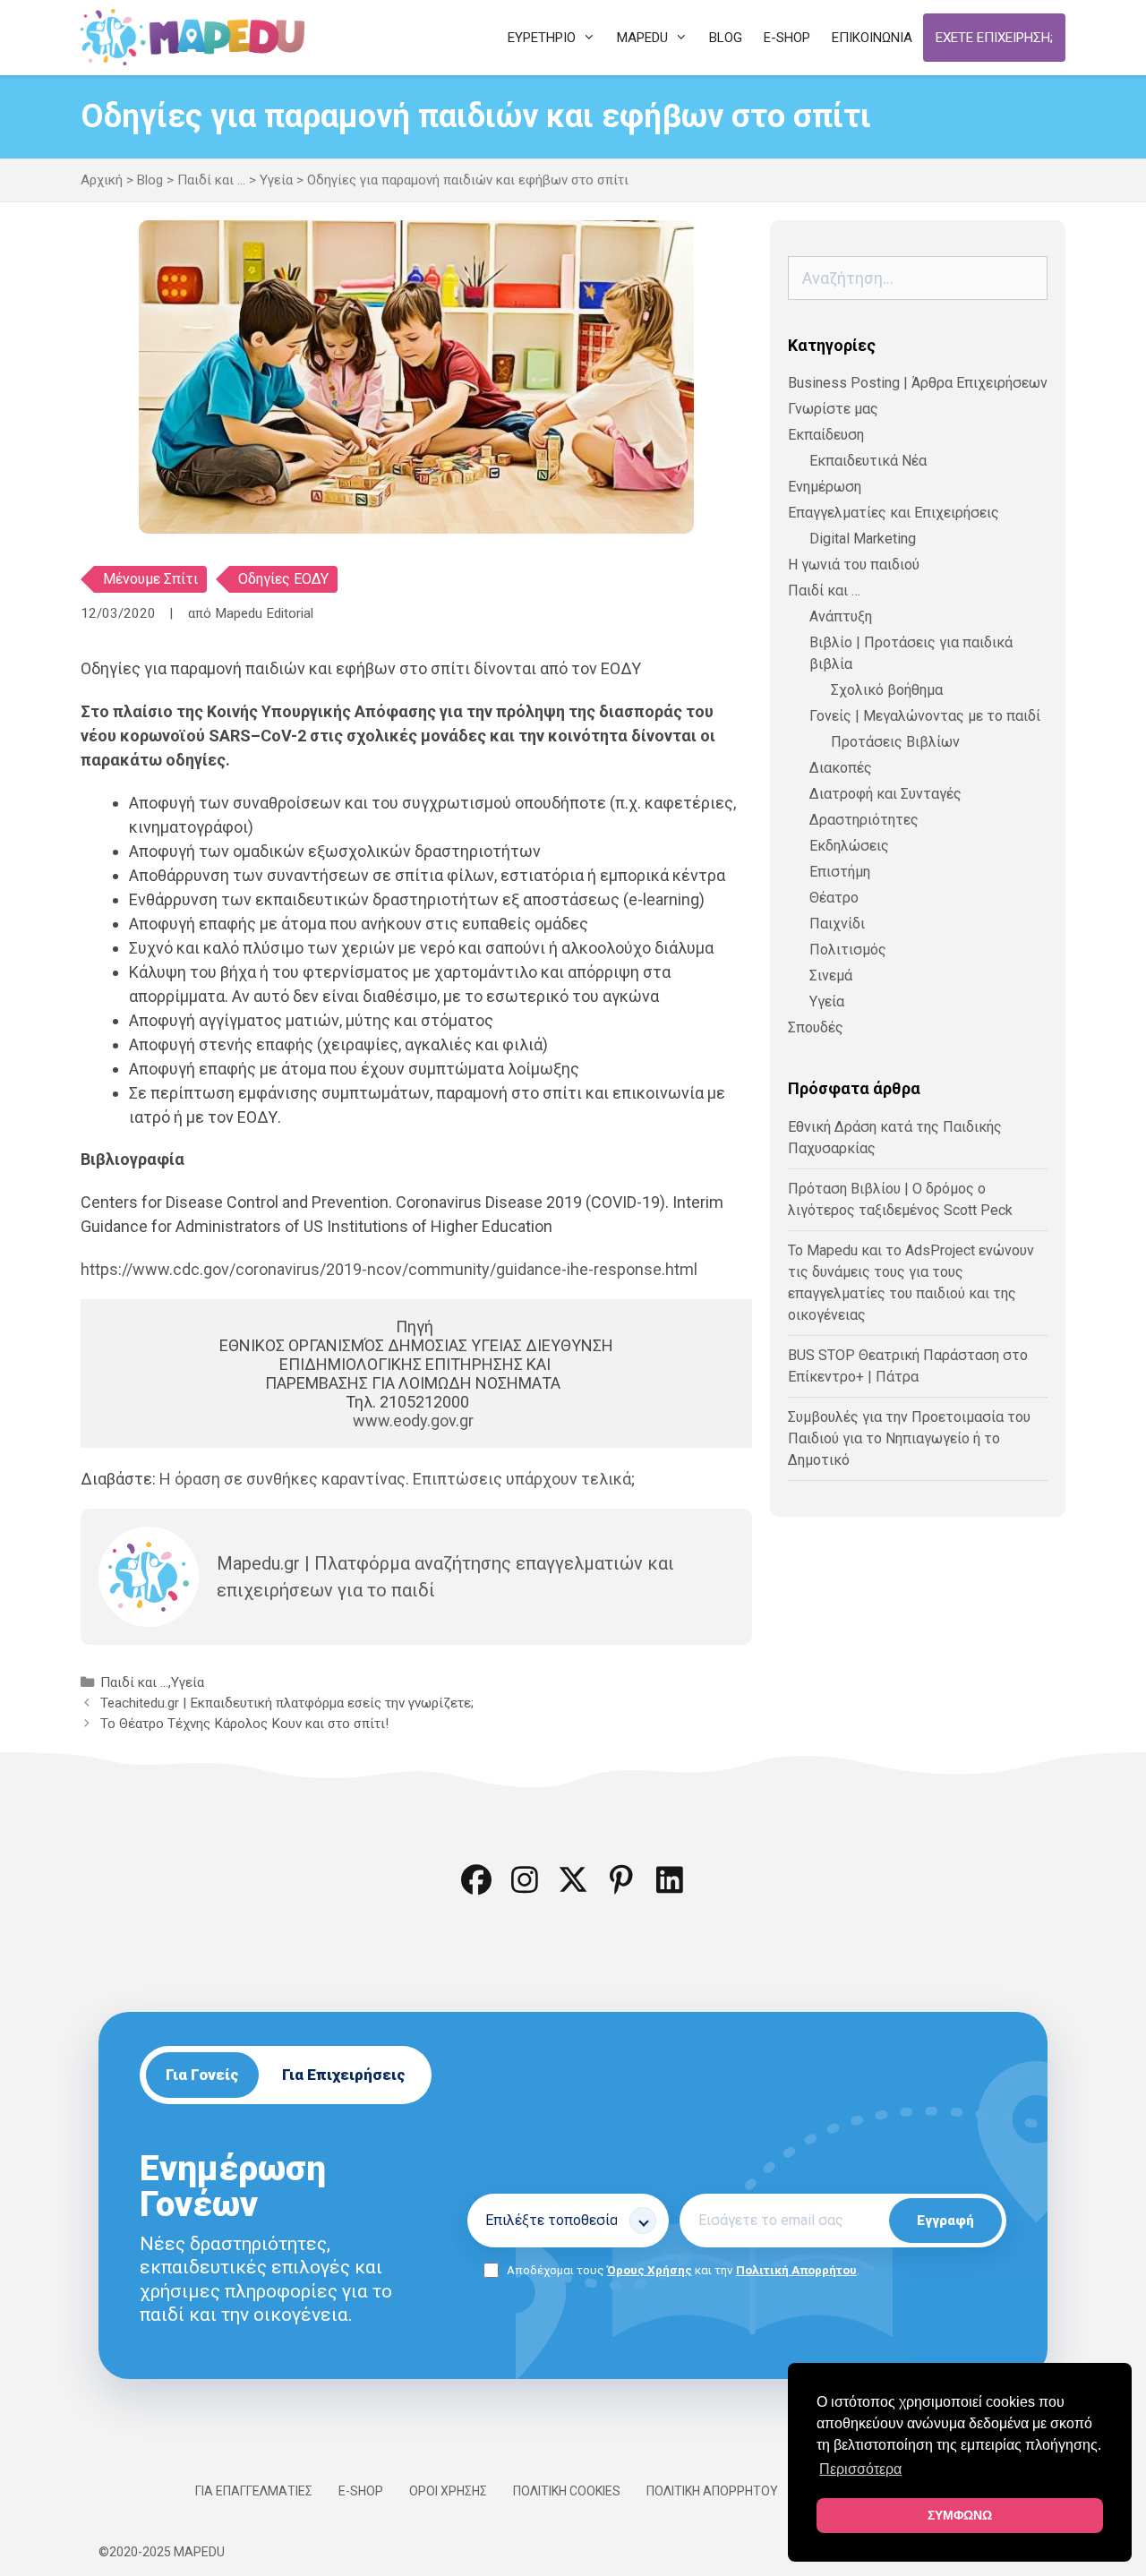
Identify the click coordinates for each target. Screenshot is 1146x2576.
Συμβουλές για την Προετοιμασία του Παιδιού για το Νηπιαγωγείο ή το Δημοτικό (909, 1438)
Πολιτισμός (848, 950)
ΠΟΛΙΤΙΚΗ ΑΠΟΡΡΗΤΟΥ (712, 2491)
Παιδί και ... (211, 180)
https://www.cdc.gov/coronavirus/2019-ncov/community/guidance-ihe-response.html (389, 1269)
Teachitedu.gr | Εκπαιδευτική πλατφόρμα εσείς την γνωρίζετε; (287, 1703)
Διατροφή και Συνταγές (885, 794)
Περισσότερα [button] (860, 2469)
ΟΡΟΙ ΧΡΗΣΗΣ (448, 2491)
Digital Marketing (863, 539)
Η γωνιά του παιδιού (854, 565)
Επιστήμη (840, 872)
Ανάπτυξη (841, 616)
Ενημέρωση (825, 487)
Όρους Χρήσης (650, 2270)
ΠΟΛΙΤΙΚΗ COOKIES (567, 2491)
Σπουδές (816, 1027)
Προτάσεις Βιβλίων (895, 742)
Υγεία (276, 180)
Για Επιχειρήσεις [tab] (344, 2075)
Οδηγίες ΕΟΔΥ (283, 579)
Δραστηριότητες (864, 820)
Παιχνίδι (837, 924)
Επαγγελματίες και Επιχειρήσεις (894, 513)
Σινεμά (831, 976)
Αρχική (102, 180)
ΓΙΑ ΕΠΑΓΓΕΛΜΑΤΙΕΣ (254, 2491)
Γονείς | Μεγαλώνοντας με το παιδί (925, 716)
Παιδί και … (824, 591)
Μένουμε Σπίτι (150, 579)
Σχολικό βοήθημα (887, 690)
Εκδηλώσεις (849, 846)
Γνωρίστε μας (833, 409)
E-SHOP (361, 2491)
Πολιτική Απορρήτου (796, 2270)
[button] (476, 1879)
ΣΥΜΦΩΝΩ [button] (960, 2515)
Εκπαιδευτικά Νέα (868, 461)
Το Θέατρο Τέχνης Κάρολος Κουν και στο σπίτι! (244, 1724)
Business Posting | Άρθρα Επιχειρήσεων (918, 383)
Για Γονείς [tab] (202, 2075)
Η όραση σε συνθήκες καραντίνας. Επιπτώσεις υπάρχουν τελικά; (397, 1479)
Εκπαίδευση (826, 435)
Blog (150, 180)
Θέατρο (834, 898)
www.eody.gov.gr (413, 1421)
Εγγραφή (945, 2221)
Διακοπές (841, 768)
